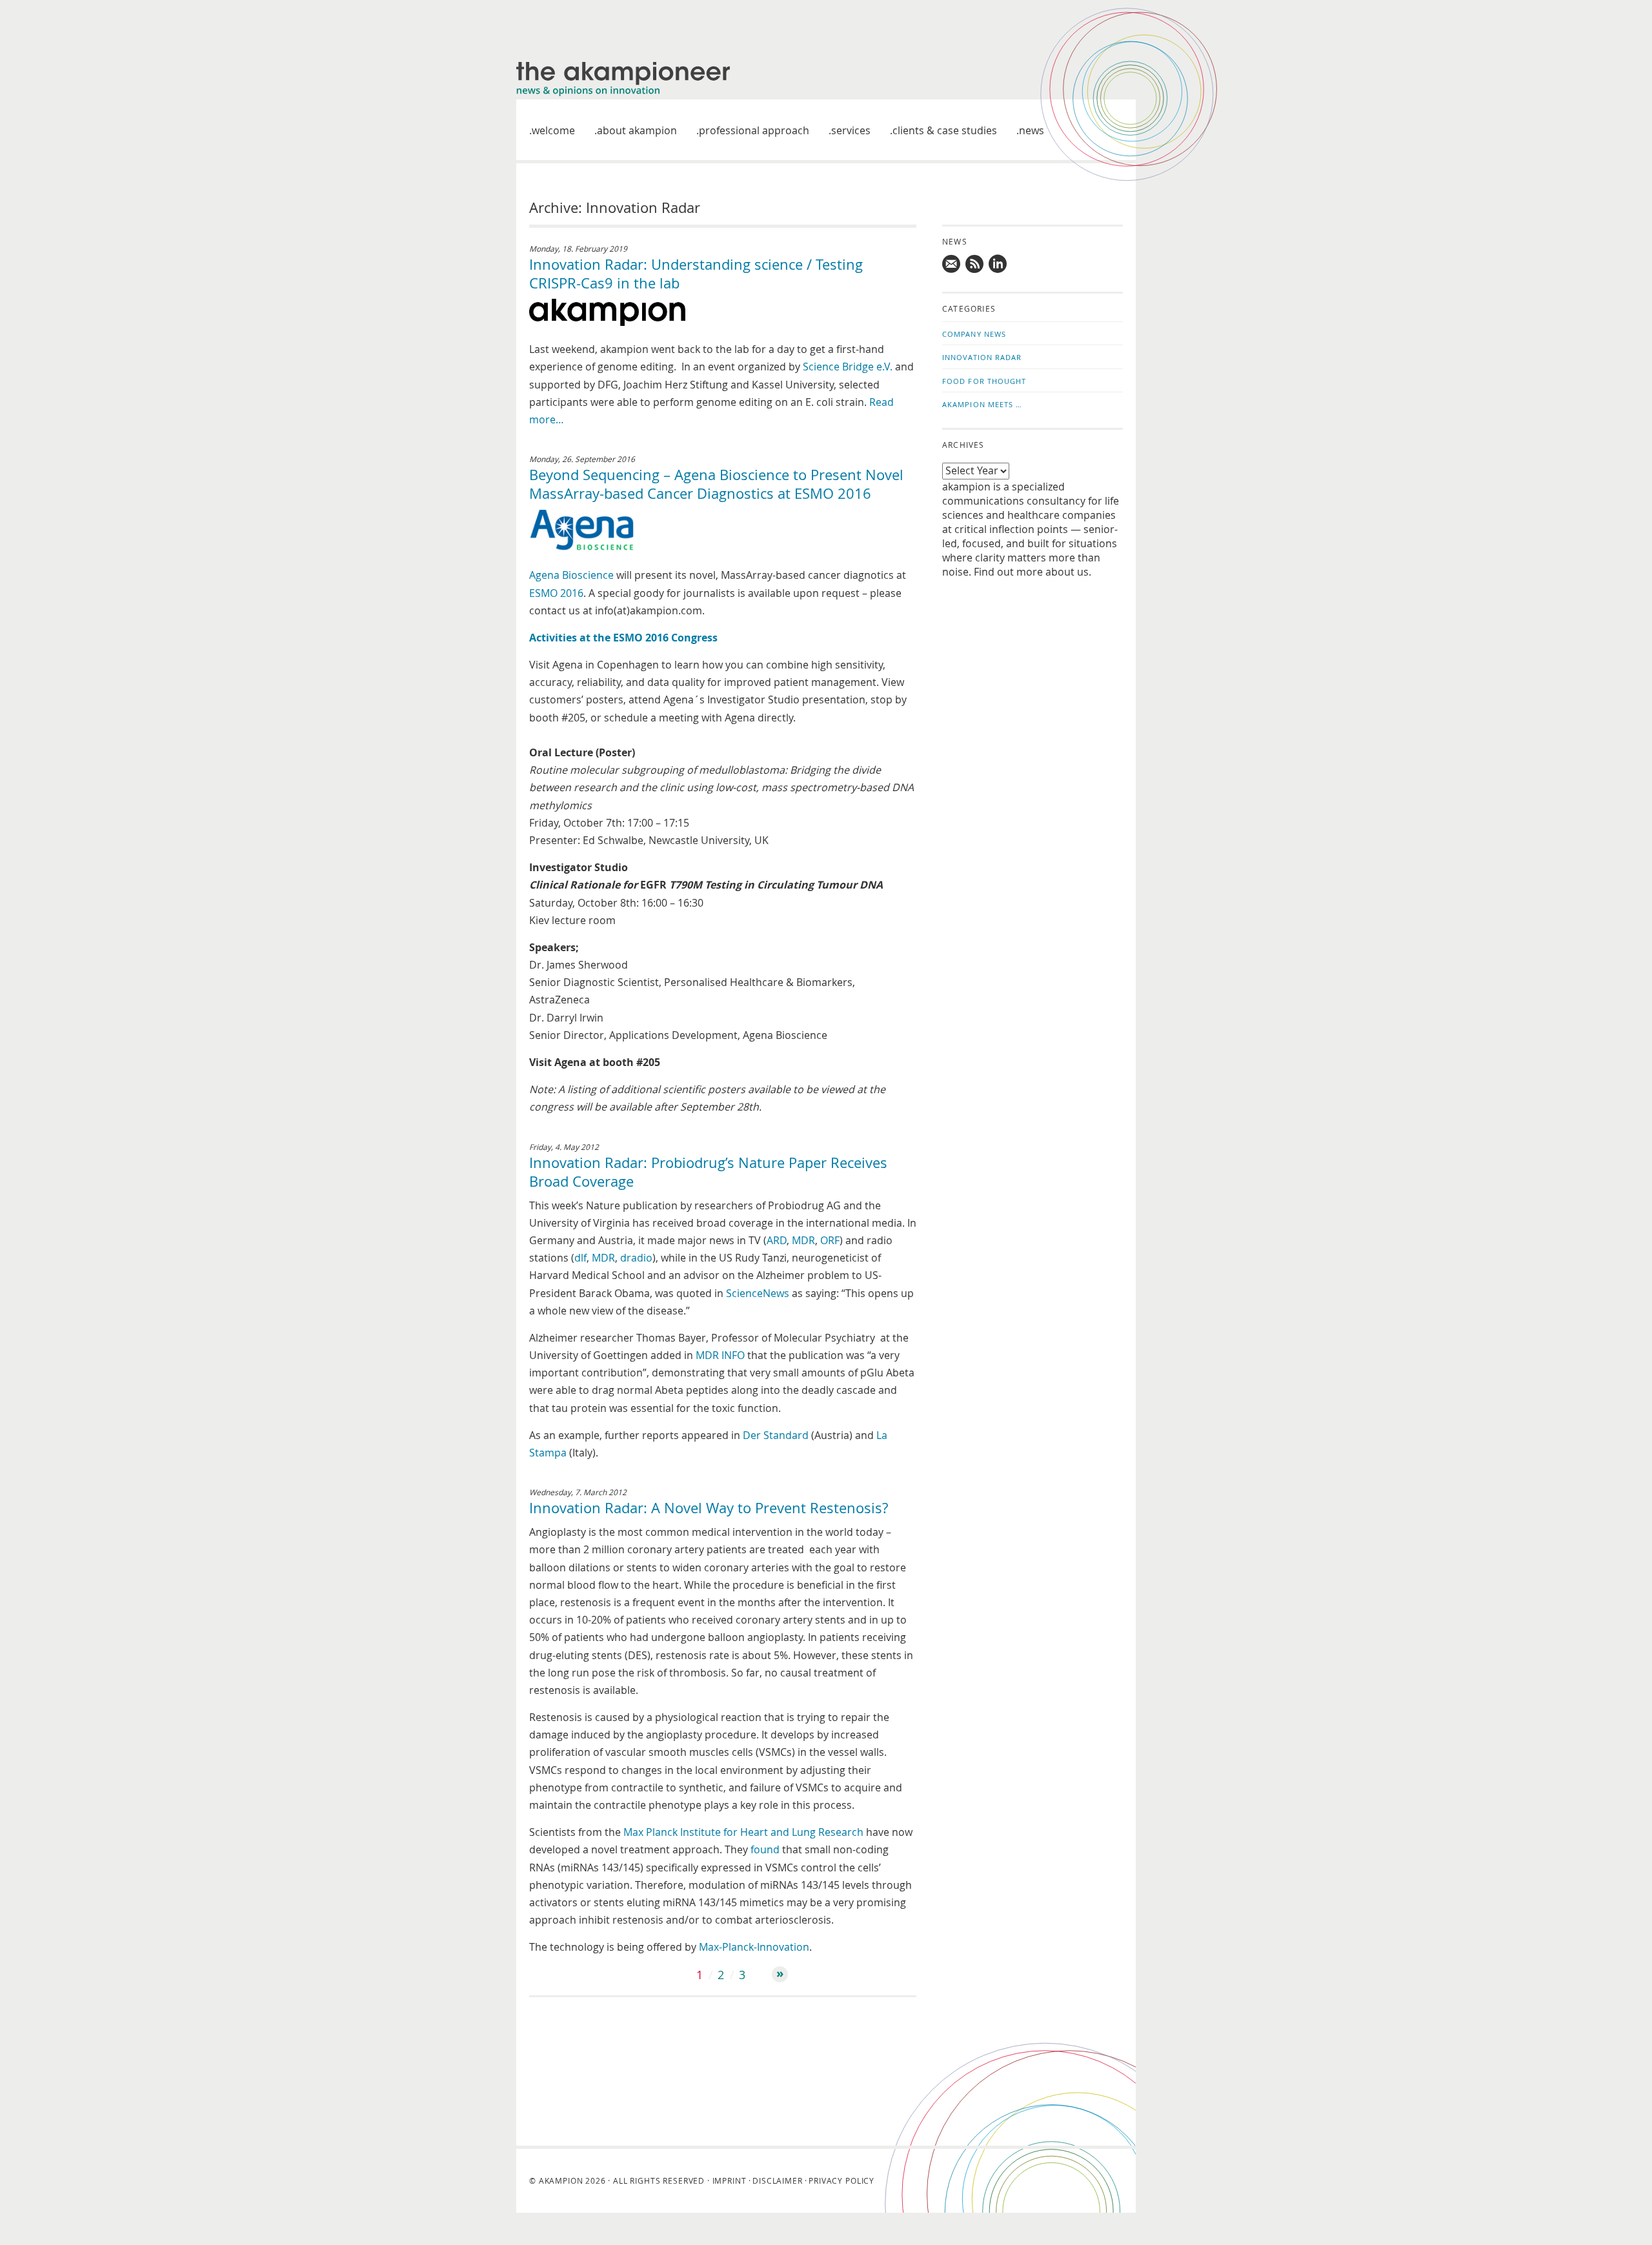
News (1032, 130)
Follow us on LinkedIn (998, 264)
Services (851, 130)
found (765, 1849)
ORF (830, 1240)
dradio (636, 1258)
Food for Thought (984, 381)
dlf (580, 1258)
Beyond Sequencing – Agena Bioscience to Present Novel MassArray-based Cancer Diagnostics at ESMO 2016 (716, 484)
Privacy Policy (841, 2180)
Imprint (730, 2180)
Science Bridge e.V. (848, 367)
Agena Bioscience (571, 575)
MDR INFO (720, 1355)
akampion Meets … (982, 404)
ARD (777, 1240)
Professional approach (754, 130)
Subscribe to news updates (975, 264)
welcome (553, 130)
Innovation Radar (982, 357)
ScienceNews (758, 1293)
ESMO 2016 (556, 593)
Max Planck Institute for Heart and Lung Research (743, 1832)
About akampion (637, 130)
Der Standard (776, 1435)
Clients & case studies (945, 130)
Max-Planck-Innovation (754, 1947)
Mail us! (952, 264)
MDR (803, 1240)
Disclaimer (777, 2180)
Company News (974, 334)
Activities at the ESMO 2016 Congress (623, 638)
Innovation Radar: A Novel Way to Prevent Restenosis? (709, 1508)
